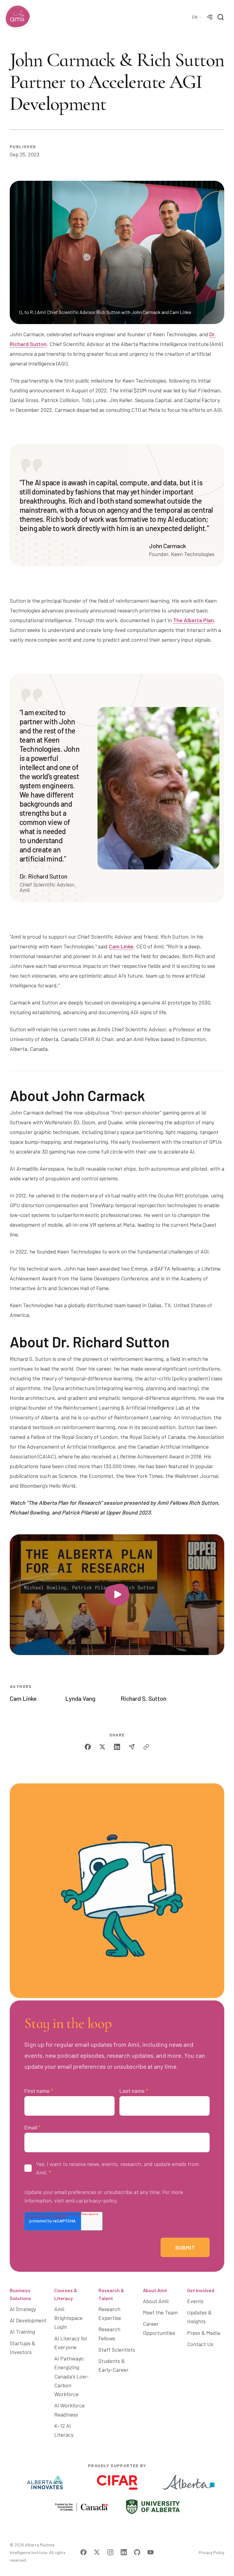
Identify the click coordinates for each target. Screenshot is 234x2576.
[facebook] (88, 1747)
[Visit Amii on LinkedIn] (124, 2552)
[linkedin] (117, 1747)
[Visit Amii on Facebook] (83, 2552)
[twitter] (102, 1747)
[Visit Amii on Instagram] (110, 2552)
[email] (132, 1747)
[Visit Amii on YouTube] (151, 2552)
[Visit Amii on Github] (137, 2552)
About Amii (155, 2290)
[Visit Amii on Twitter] (97, 2552)
